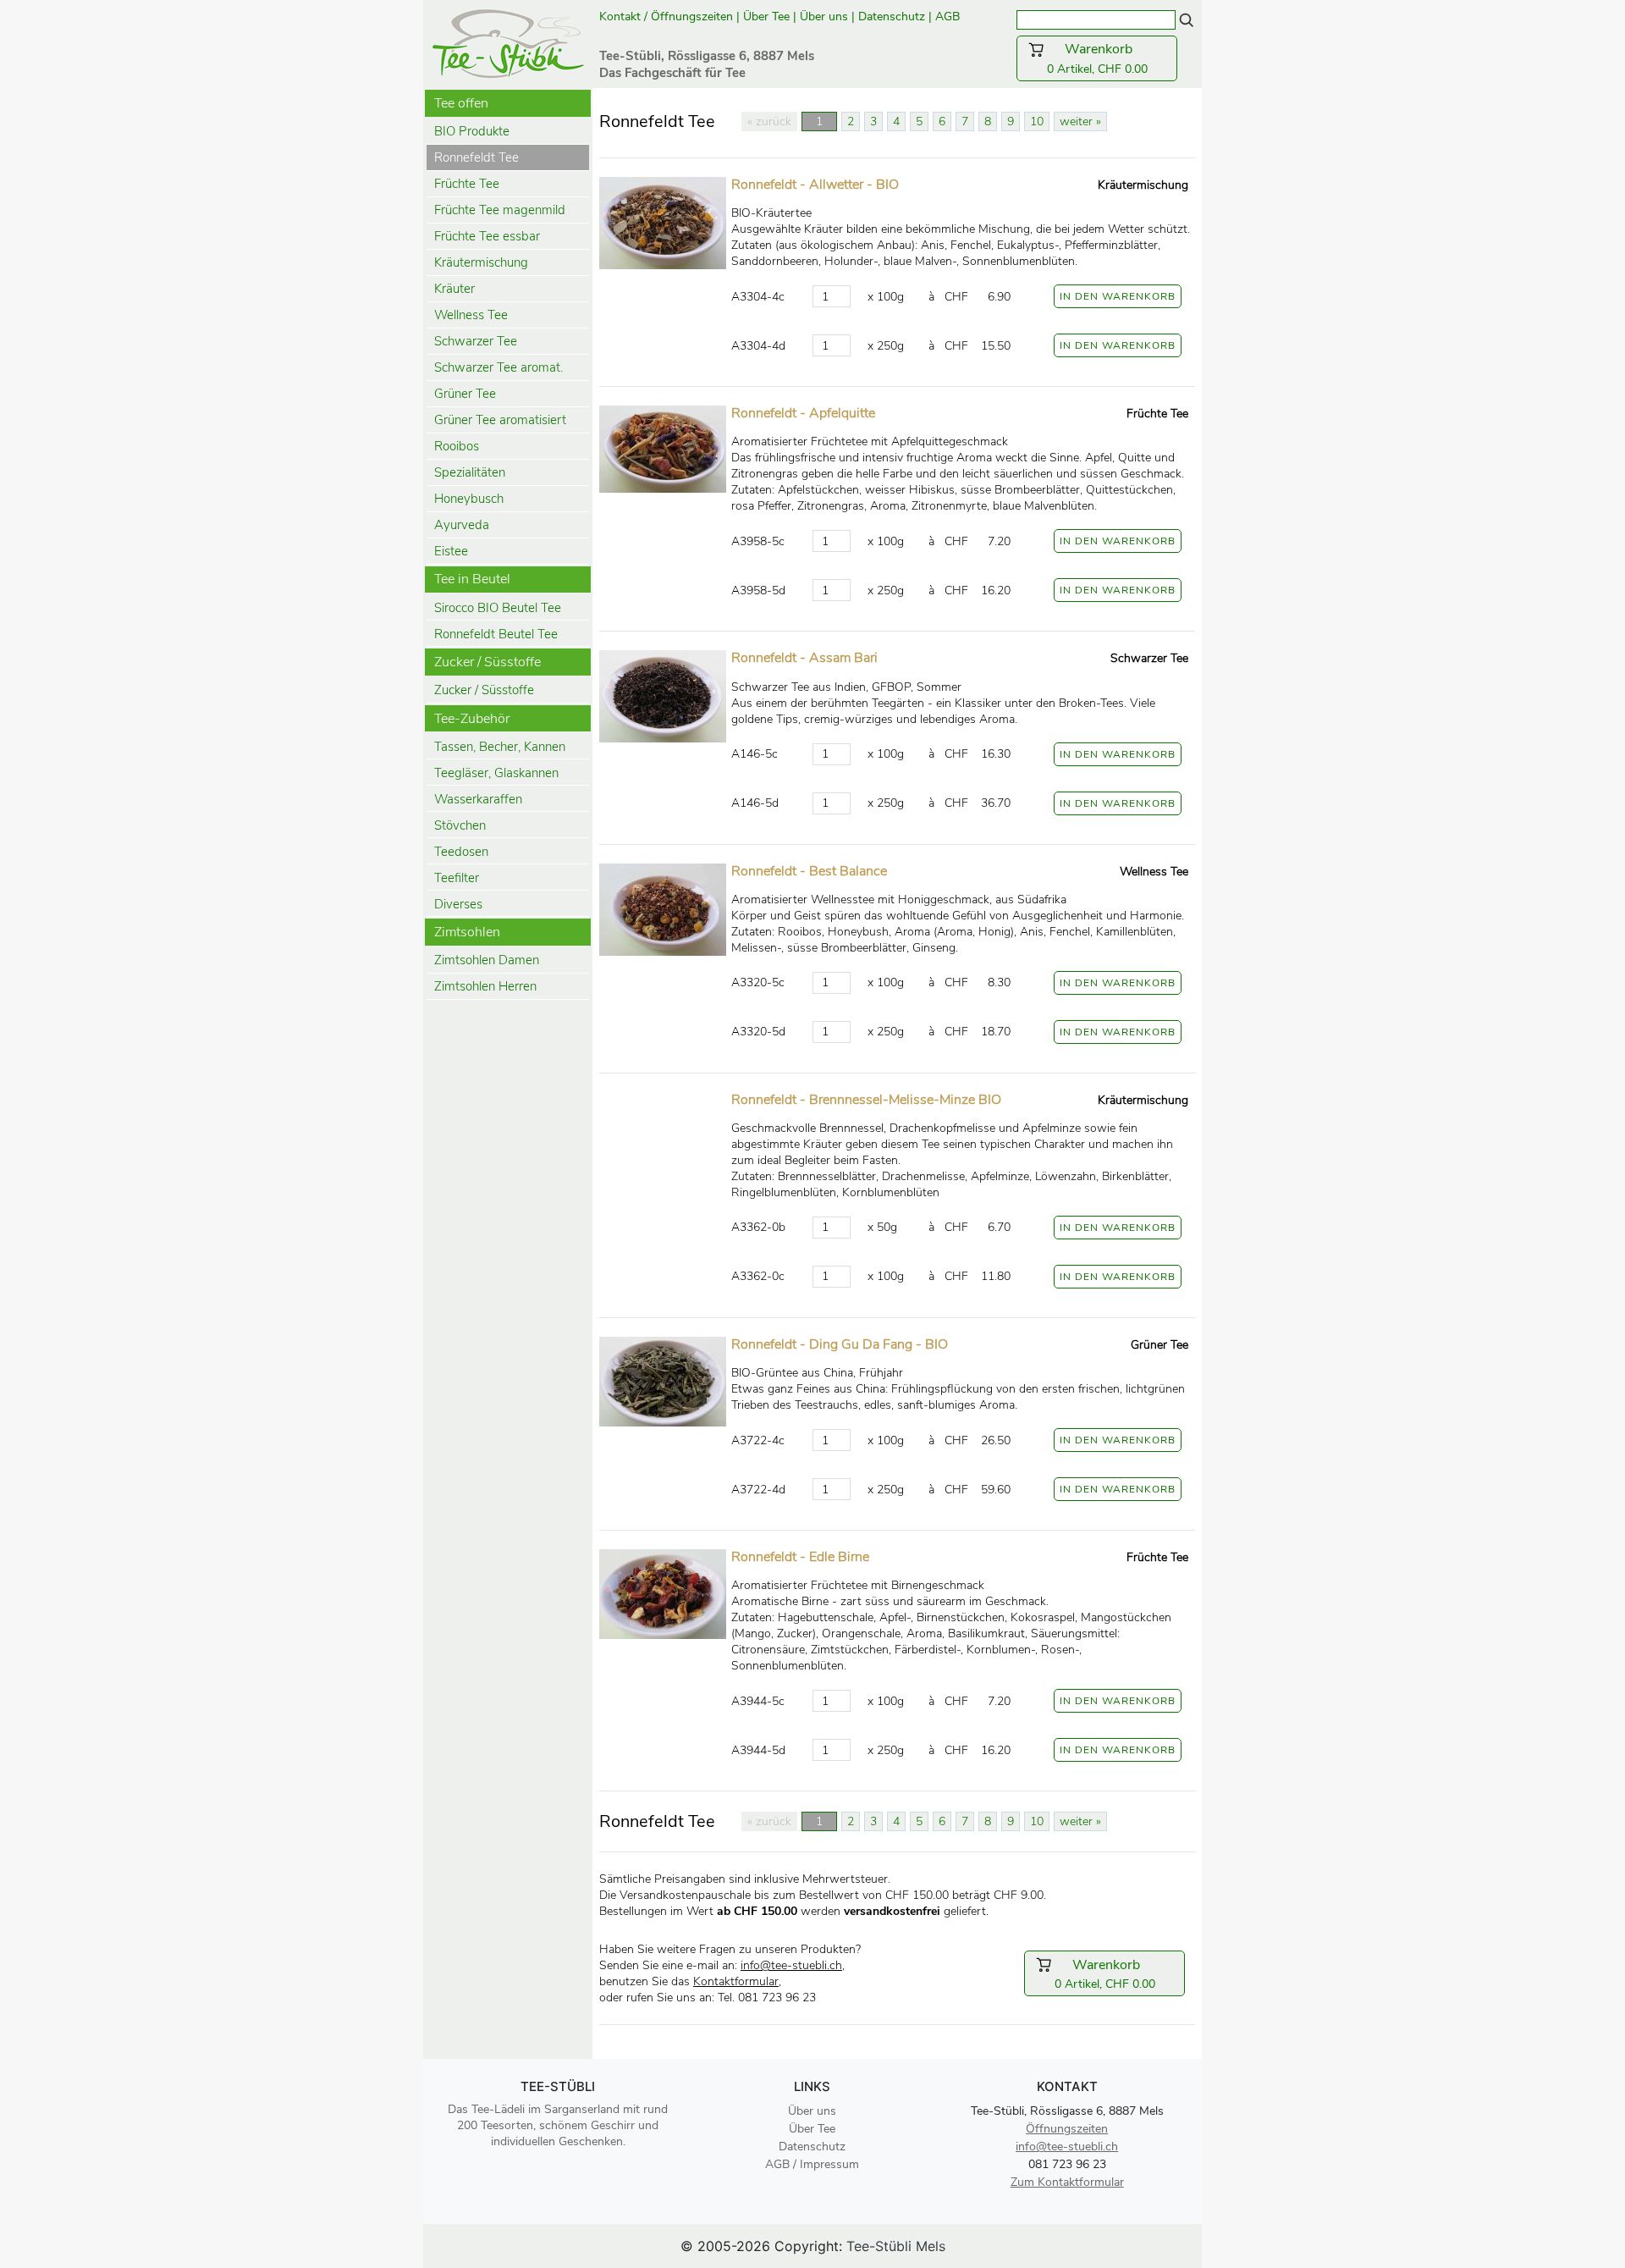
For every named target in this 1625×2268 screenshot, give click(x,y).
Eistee (451, 551)
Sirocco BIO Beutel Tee (498, 608)
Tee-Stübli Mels (896, 2246)
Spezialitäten (470, 472)
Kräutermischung (481, 262)
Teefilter (457, 878)
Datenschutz (892, 17)
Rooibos (457, 446)
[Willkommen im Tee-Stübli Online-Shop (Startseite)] (508, 42)
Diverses (458, 904)
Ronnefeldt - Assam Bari (804, 658)
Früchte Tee (467, 184)
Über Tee (766, 17)
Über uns (824, 17)
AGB (949, 17)
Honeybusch (469, 499)
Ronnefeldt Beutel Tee (496, 634)
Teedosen (461, 852)
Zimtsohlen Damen (487, 960)
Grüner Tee (465, 394)
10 (1037, 121)
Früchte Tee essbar (487, 236)
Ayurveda (462, 525)
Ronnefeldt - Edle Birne (800, 1557)
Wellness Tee (471, 315)
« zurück (769, 121)
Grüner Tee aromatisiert (500, 420)
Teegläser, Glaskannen (496, 773)
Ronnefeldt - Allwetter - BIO (815, 185)
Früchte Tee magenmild (500, 210)
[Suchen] (1187, 19)
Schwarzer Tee (476, 341)
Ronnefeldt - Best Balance (809, 871)
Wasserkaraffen (478, 799)
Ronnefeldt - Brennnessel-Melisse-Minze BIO (866, 1100)
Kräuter (454, 289)
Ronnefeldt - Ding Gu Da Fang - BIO (840, 1344)
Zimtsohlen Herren (485, 986)
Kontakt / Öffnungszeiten (666, 17)
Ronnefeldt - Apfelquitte (803, 413)
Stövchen (460, 825)
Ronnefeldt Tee (476, 157)
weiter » (1080, 121)
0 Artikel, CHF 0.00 (1107, 58)
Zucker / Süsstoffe (484, 690)
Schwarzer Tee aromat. (499, 367)
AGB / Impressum (812, 2164)
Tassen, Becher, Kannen (500, 747)
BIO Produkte (472, 131)
